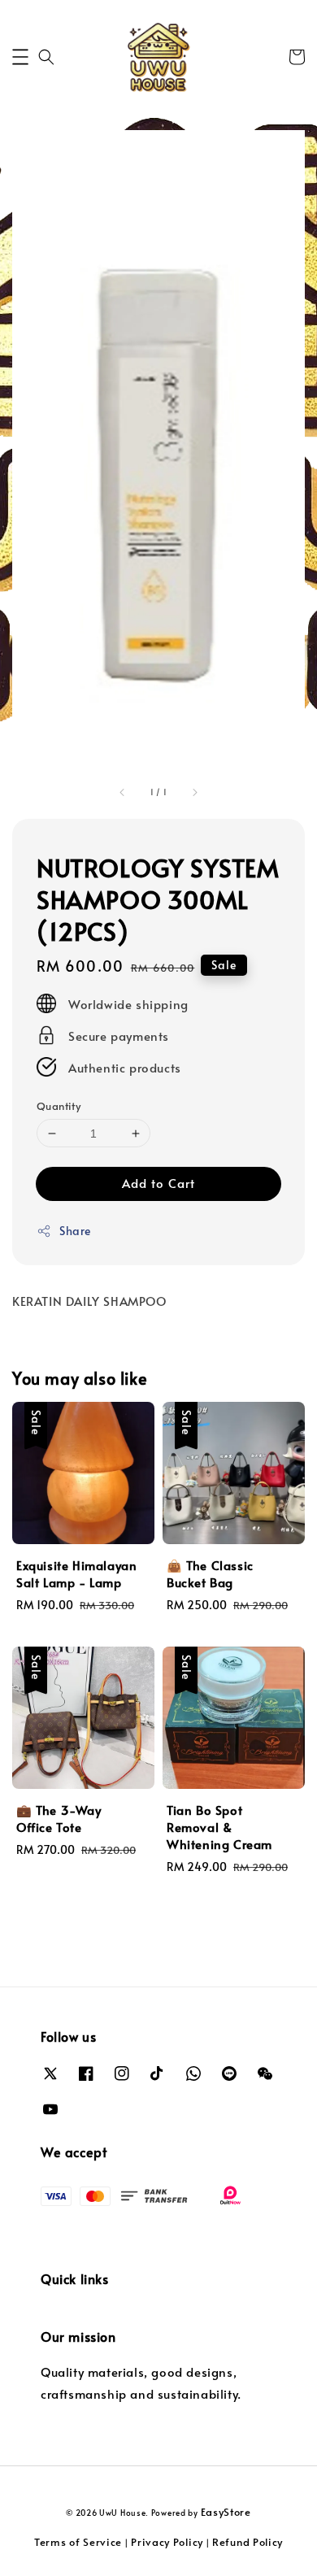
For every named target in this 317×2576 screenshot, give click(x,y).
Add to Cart (158, 1183)
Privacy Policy (167, 2542)
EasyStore (226, 2512)
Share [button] (75, 1231)
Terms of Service (78, 2542)
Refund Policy (248, 2542)
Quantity (59, 1106)
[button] (20, 57)
